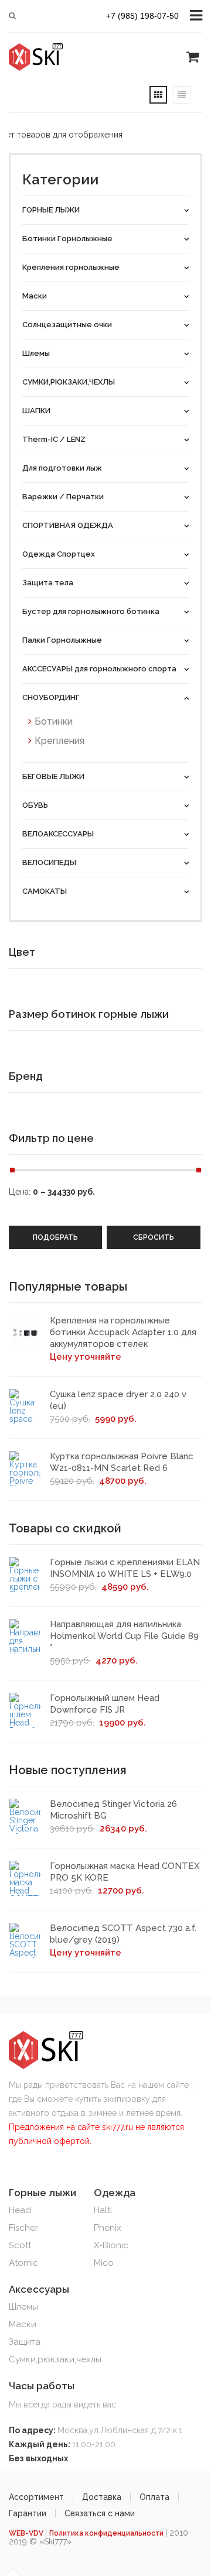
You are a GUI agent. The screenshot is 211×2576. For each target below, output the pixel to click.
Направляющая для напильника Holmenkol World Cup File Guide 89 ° (124, 1636)
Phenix (108, 2228)
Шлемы (23, 2307)
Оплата (154, 2497)
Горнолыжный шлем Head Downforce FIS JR (105, 1704)
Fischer (23, 2228)
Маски (23, 2324)
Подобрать (55, 1237)
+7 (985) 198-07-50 (142, 16)
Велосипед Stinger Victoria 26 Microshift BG (113, 1810)
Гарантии (28, 2513)
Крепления (59, 741)
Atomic (23, 2263)
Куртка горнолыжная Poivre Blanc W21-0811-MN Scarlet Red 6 (122, 1462)
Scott (20, 2245)
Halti (103, 2210)
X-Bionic (111, 2245)
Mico (104, 2263)
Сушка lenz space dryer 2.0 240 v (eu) (118, 1400)
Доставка (102, 2497)
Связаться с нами (100, 2513)
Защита (25, 2342)
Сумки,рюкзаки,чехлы (55, 2359)
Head (20, 2210)
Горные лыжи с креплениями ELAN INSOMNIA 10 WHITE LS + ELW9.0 (125, 1568)
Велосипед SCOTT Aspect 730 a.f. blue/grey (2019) (123, 1934)
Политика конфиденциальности (107, 2533)
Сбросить (154, 1237)
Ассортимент (36, 2497)
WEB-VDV (27, 2533)
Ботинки (54, 721)
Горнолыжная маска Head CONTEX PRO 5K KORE (125, 1872)
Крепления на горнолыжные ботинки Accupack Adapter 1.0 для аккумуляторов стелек (123, 1332)
